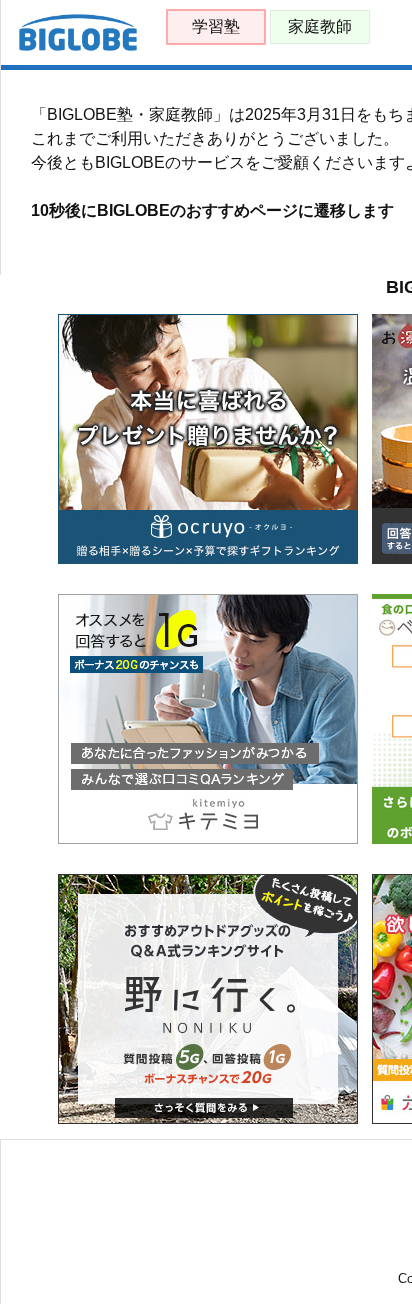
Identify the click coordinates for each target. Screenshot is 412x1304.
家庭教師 (320, 26)
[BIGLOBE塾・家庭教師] (78, 46)
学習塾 (216, 26)
